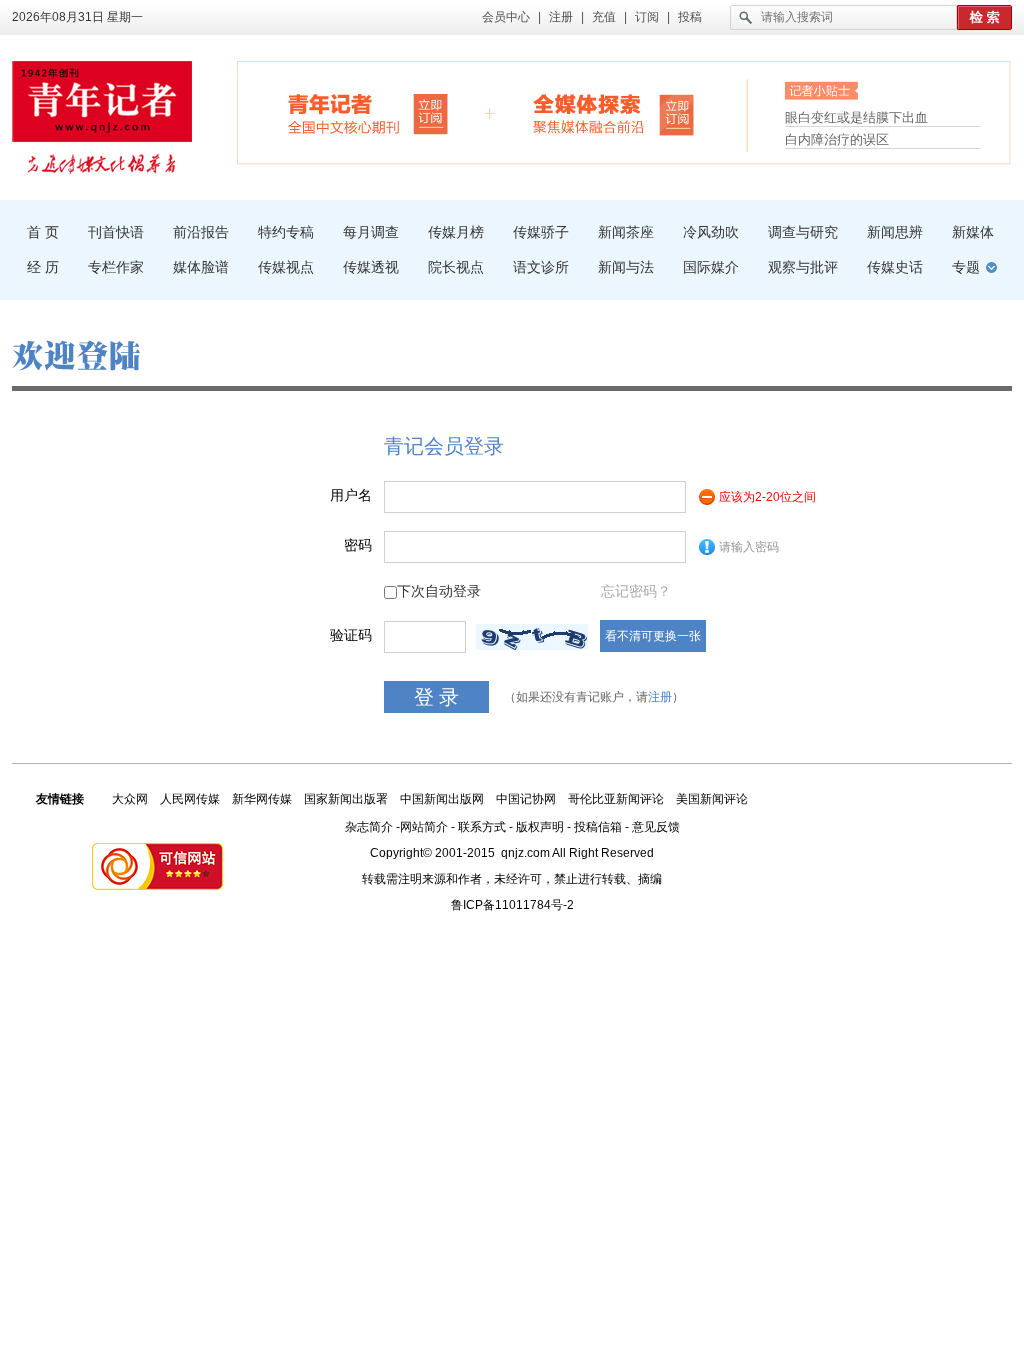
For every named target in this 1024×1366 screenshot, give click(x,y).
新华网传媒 (262, 799)
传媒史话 (895, 267)
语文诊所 (541, 267)
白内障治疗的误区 (837, 139)
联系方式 (482, 827)
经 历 (43, 267)
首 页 (43, 232)
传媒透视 (371, 267)
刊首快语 (116, 232)
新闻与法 (626, 267)
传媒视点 (286, 267)
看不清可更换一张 (653, 636)
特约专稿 (286, 232)
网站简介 (424, 827)
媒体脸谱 (201, 267)
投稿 (690, 17)
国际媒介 (711, 267)
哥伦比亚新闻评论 (616, 799)
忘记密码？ (636, 591)
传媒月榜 (456, 232)
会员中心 (506, 17)
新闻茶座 (626, 232)
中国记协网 (526, 799)
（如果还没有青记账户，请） (594, 697)
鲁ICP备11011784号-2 (512, 905)
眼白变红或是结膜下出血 (856, 117)
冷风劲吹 (711, 232)
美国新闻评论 (712, 799)
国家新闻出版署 (346, 799)
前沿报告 (201, 232)
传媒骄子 (541, 232)
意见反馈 (656, 827)
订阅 (647, 17)
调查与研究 (803, 232)
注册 (561, 17)
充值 (604, 17)
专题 (966, 267)
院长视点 (456, 267)
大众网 (130, 799)
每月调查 (371, 232)
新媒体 (973, 232)
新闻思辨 (895, 232)
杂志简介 (369, 827)
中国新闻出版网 (442, 799)
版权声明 (540, 827)
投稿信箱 (598, 827)
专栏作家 (116, 267)
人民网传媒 (190, 799)
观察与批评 (803, 267)
